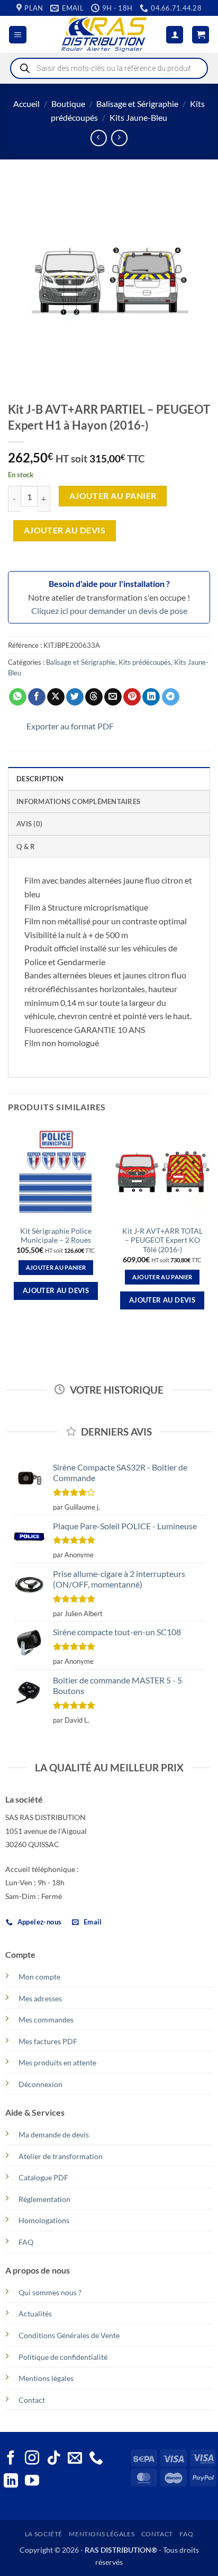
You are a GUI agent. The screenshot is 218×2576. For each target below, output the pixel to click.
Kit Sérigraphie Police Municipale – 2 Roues (56, 1236)
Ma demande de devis (54, 2134)
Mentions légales (46, 2378)
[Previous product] (119, 138)
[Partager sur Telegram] (171, 697)
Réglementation (44, 2199)
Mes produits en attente (57, 2062)
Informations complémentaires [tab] (78, 801)
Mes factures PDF (48, 2041)
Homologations (44, 2220)
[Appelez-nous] (96, 2459)
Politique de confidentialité (63, 2357)
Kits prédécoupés (145, 662)
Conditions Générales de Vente (69, 2335)
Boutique (68, 104)
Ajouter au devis (65, 530)
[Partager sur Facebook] (37, 697)
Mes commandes (46, 2020)
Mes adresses (40, 1998)
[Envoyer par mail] (113, 697)
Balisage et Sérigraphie (137, 104)
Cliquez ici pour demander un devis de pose (109, 610)
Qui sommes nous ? (50, 2292)
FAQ (26, 2242)
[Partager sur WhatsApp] (18, 697)
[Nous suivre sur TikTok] (54, 2459)
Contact (32, 2400)
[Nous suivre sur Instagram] (32, 2459)
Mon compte (39, 1977)
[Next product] (99, 138)
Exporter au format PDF (70, 726)
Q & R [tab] (26, 846)
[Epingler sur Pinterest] (132, 697)
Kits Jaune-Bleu (138, 117)
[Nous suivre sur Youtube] (32, 2482)
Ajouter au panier (113, 496)
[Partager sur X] (56, 697)
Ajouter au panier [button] (56, 1267)
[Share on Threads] (94, 697)
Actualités (35, 2314)
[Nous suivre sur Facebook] (11, 2459)
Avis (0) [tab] (29, 824)
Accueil (26, 104)
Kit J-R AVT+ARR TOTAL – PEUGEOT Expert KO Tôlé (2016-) (162, 1240)
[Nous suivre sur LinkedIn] (11, 2482)
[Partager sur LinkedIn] (151, 697)
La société (44, 2534)
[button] (18, 35)
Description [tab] (40, 779)
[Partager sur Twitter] (75, 697)
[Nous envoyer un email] (75, 2459)
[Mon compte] (175, 35)
